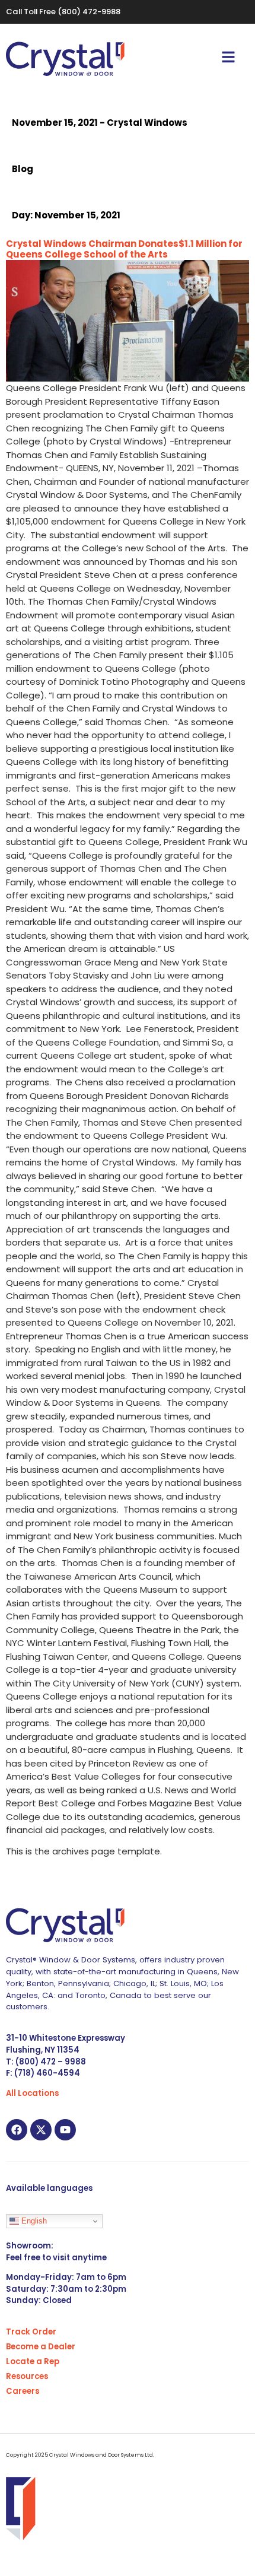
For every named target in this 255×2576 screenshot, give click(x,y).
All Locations (32, 2093)
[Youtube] (65, 2130)
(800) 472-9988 (89, 12)
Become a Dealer (41, 2347)
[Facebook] (17, 2130)
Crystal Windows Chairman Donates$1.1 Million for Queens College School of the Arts (124, 249)
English (33, 2221)
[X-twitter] (41, 2130)
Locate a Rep (33, 2361)
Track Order (31, 2332)
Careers (23, 2391)
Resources (27, 2376)
